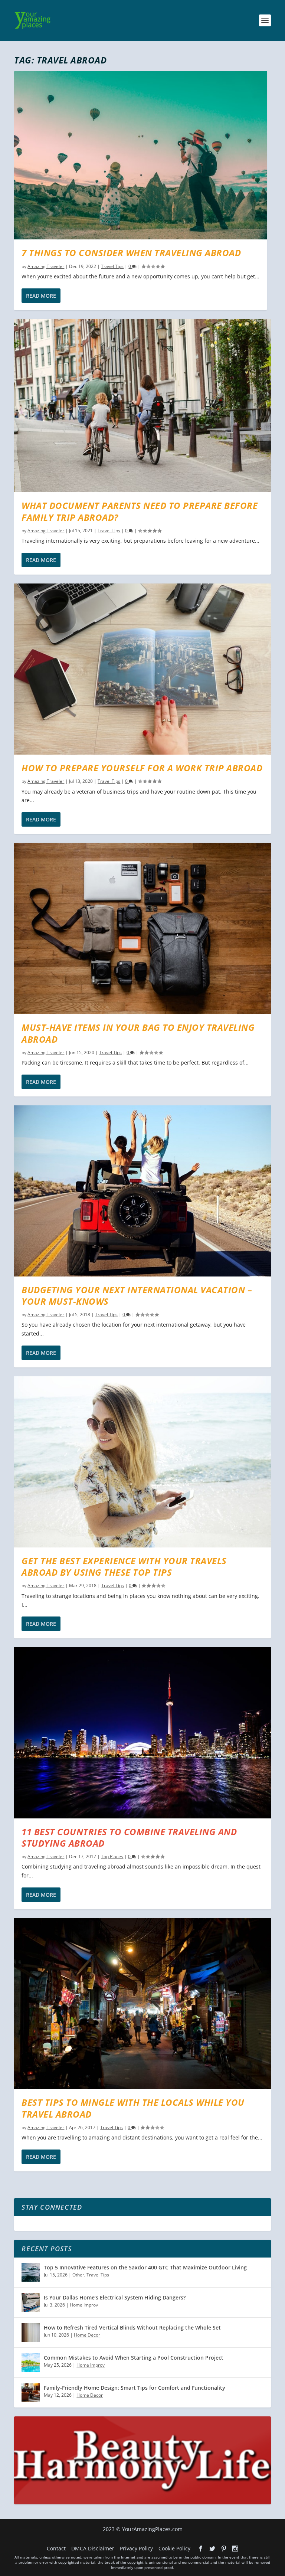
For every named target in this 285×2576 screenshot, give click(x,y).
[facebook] (201, 2549)
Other (78, 2275)
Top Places (112, 1856)
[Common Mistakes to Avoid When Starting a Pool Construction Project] (31, 2363)
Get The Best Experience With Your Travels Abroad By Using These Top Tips (124, 1566)
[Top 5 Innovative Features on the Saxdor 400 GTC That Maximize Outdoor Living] (31, 2272)
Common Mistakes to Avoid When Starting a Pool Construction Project (134, 2358)
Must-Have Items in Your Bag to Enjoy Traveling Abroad (138, 1033)
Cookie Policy (174, 2548)
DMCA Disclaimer (93, 2548)
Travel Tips (112, 266)
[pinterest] (224, 2549)
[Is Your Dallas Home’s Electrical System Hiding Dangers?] (31, 2302)
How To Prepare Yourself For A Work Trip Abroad (142, 768)
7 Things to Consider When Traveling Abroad (131, 253)
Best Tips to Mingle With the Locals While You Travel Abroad (133, 2108)
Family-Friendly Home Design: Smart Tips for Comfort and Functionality (135, 2388)
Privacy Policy (136, 2548)
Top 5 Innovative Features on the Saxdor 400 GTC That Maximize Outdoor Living (145, 2267)
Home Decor (87, 2335)
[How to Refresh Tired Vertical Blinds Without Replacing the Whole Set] (31, 2333)
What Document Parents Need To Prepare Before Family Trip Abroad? (140, 511)
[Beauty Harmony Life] (142, 2502)
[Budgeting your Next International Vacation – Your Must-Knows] (142, 1191)
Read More (41, 296)
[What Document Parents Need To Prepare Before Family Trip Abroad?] (142, 406)
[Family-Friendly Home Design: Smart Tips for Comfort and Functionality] (31, 2393)
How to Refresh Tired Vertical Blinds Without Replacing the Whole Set (132, 2327)
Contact (56, 2548)
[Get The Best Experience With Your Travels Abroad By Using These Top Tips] (142, 1462)
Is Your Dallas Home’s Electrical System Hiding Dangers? (115, 2297)
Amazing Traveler (46, 266)
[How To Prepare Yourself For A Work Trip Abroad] (142, 669)
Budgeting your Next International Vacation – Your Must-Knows (137, 1295)
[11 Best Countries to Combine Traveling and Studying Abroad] (142, 1733)
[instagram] (235, 2549)
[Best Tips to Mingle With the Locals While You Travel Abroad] (142, 2004)
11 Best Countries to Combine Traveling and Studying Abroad (129, 1837)
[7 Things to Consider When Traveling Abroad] (140, 155)
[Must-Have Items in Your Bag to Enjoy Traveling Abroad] (142, 929)
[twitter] (212, 2549)
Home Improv (84, 2305)
